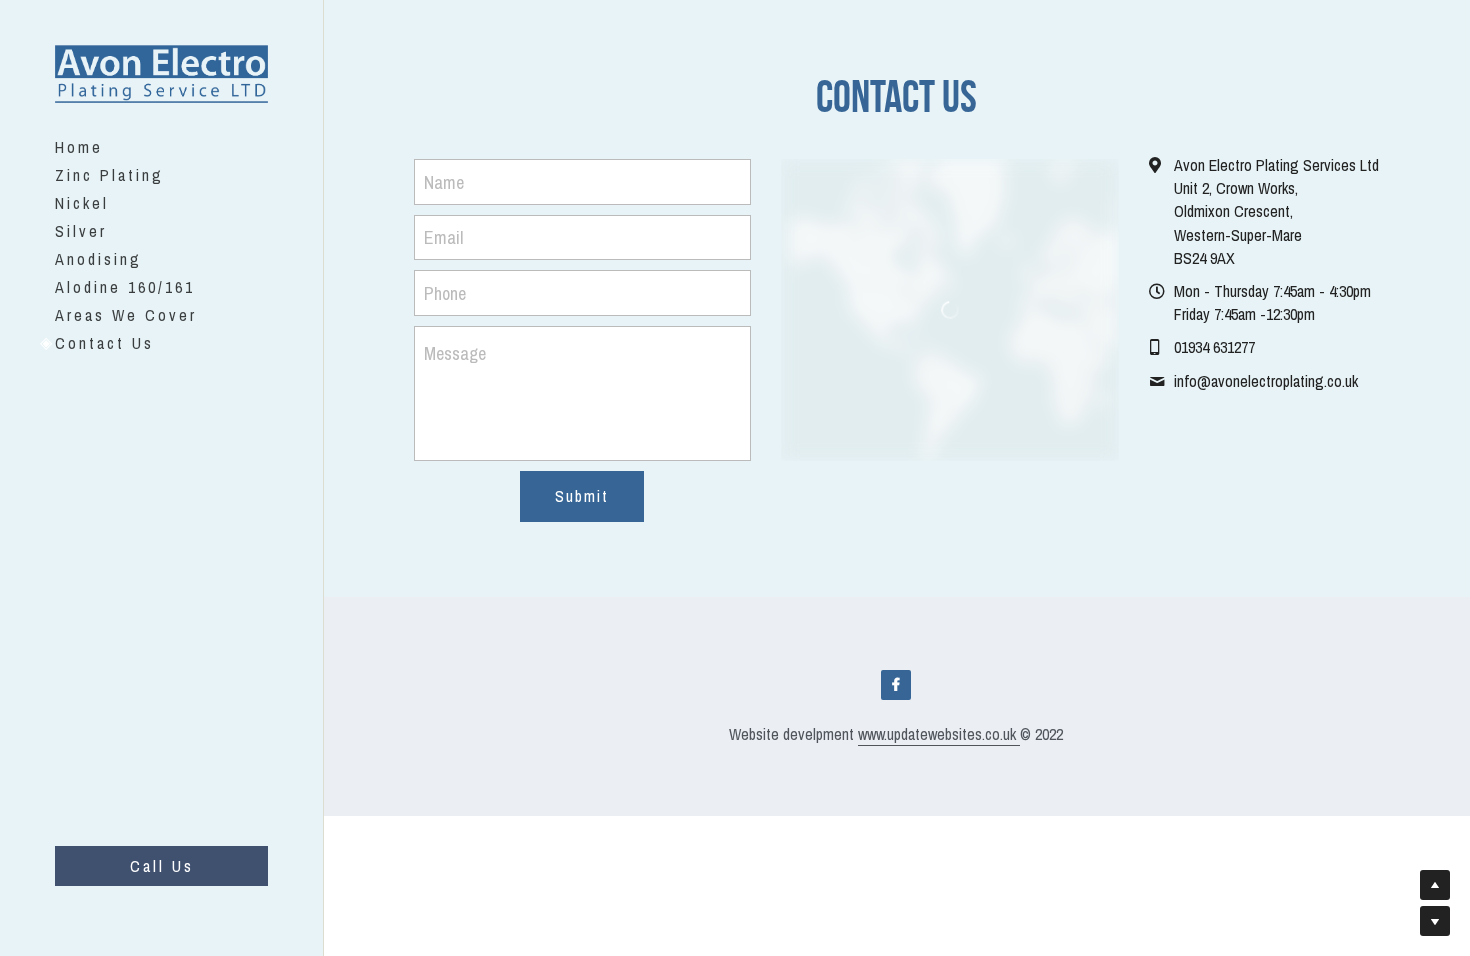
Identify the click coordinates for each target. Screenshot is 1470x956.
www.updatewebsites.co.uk (939, 734)
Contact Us (104, 343)
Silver (81, 231)
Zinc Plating (109, 175)
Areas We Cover (126, 315)
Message (455, 353)
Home (79, 147)
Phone (445, 292)
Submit (582, 496)
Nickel (82, 203)
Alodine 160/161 (125, 287)
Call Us (162, 866)
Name (444, 181)
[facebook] (896, 685)
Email (443, 237)
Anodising (98, 259)
